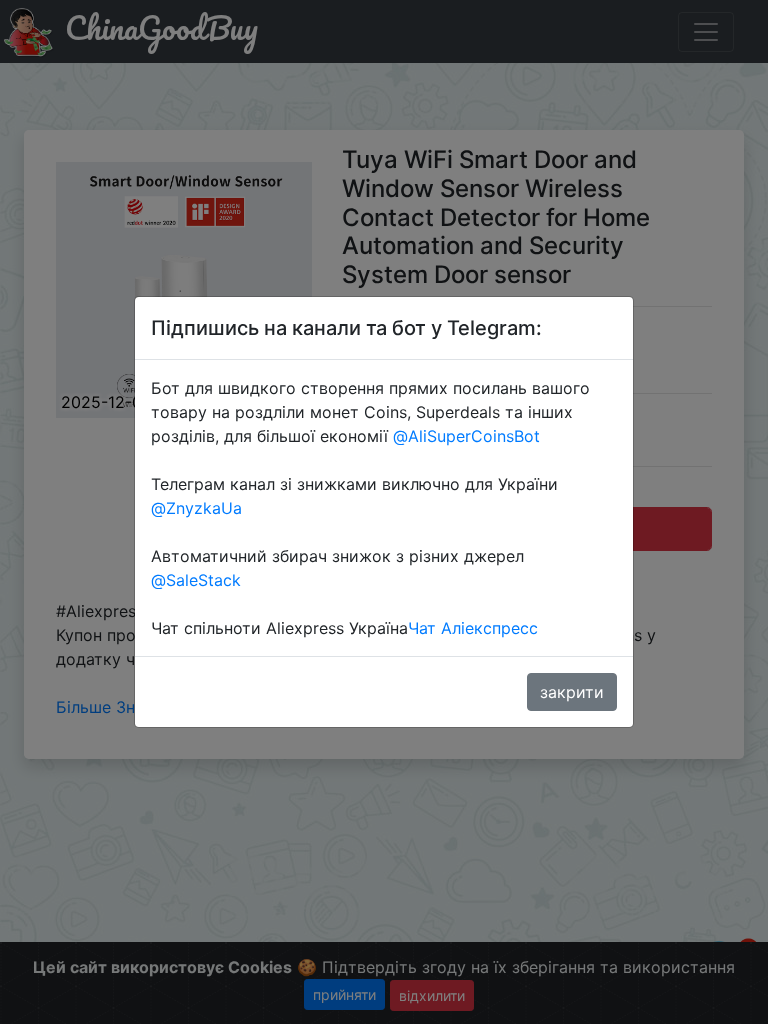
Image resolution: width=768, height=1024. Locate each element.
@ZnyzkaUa (196, 508)
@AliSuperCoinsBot (466, 436)
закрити (572, 692)
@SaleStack (196, 580)
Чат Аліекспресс (473, 628)
